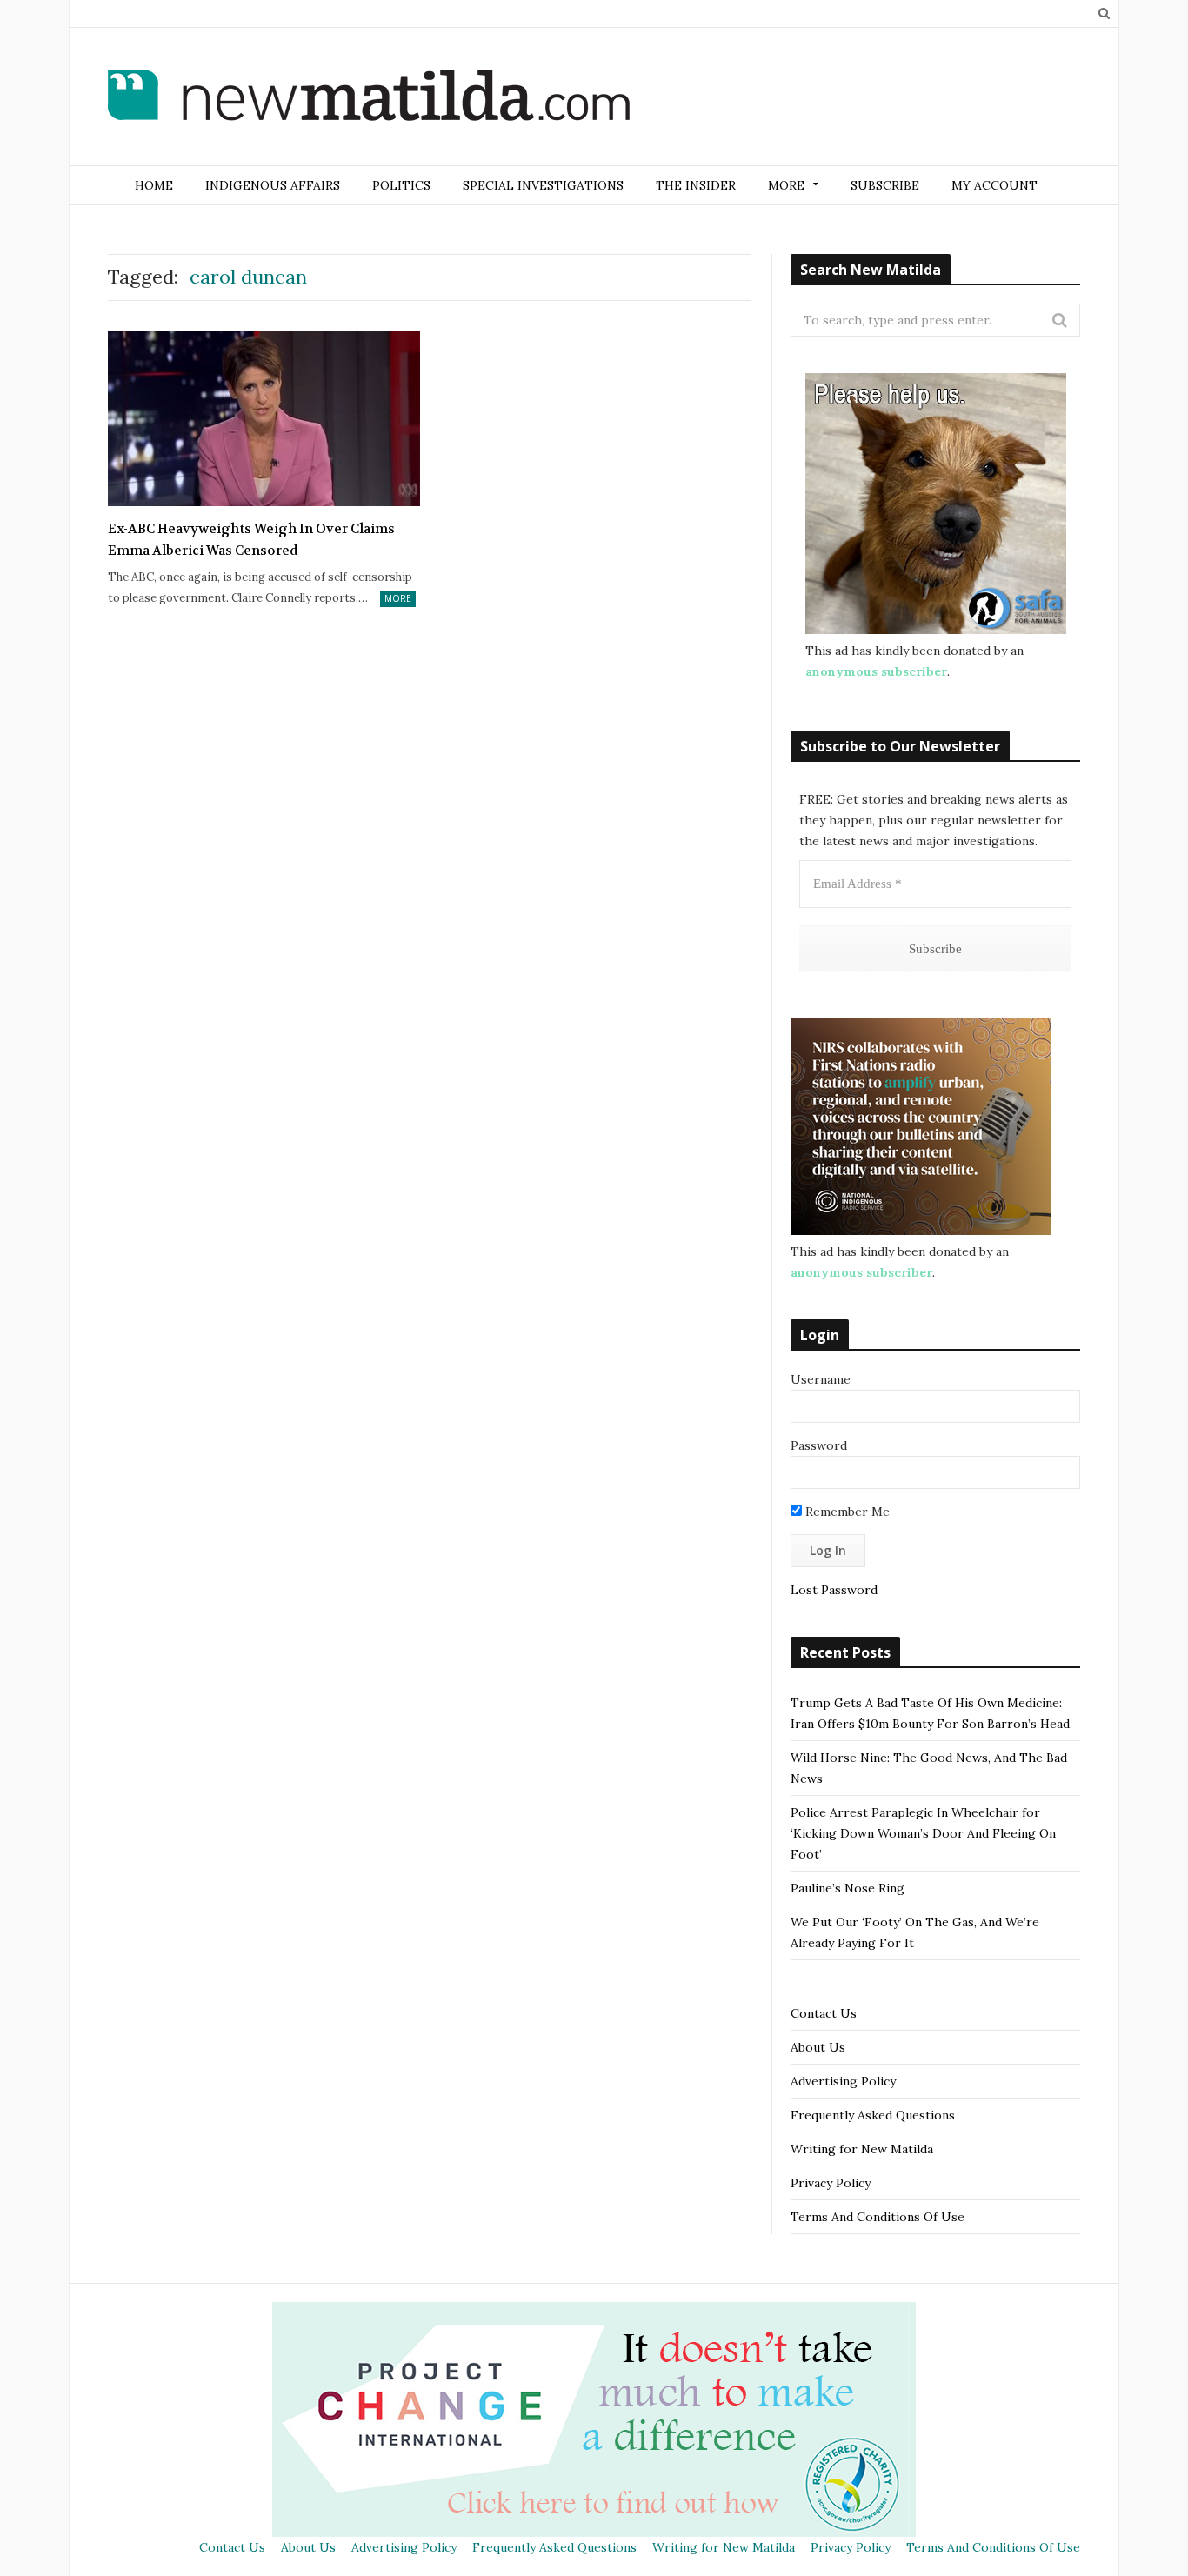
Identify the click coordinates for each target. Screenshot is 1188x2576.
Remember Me (846, 1512)
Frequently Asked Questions (873, 2115)
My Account (994, 185)
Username (821, 1379)
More (398, 598)
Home (154, 185)
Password (819, 1445)
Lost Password (834, 1590)
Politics (401, 185)
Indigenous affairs (273, 185)
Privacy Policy (831, 2183)
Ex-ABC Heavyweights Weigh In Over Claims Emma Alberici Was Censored (251, 540)
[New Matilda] (369, 98)
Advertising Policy (843, 2081)
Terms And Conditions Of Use (878, 2217)
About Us (818, 2047)
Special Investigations (543, 185)
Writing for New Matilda (862, 2149)
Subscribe (885, 185)
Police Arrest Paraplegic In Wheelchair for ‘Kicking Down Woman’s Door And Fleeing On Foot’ (923, 1833)
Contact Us (824, 2013)
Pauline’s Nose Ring (848, 1888)
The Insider (696, 185)
